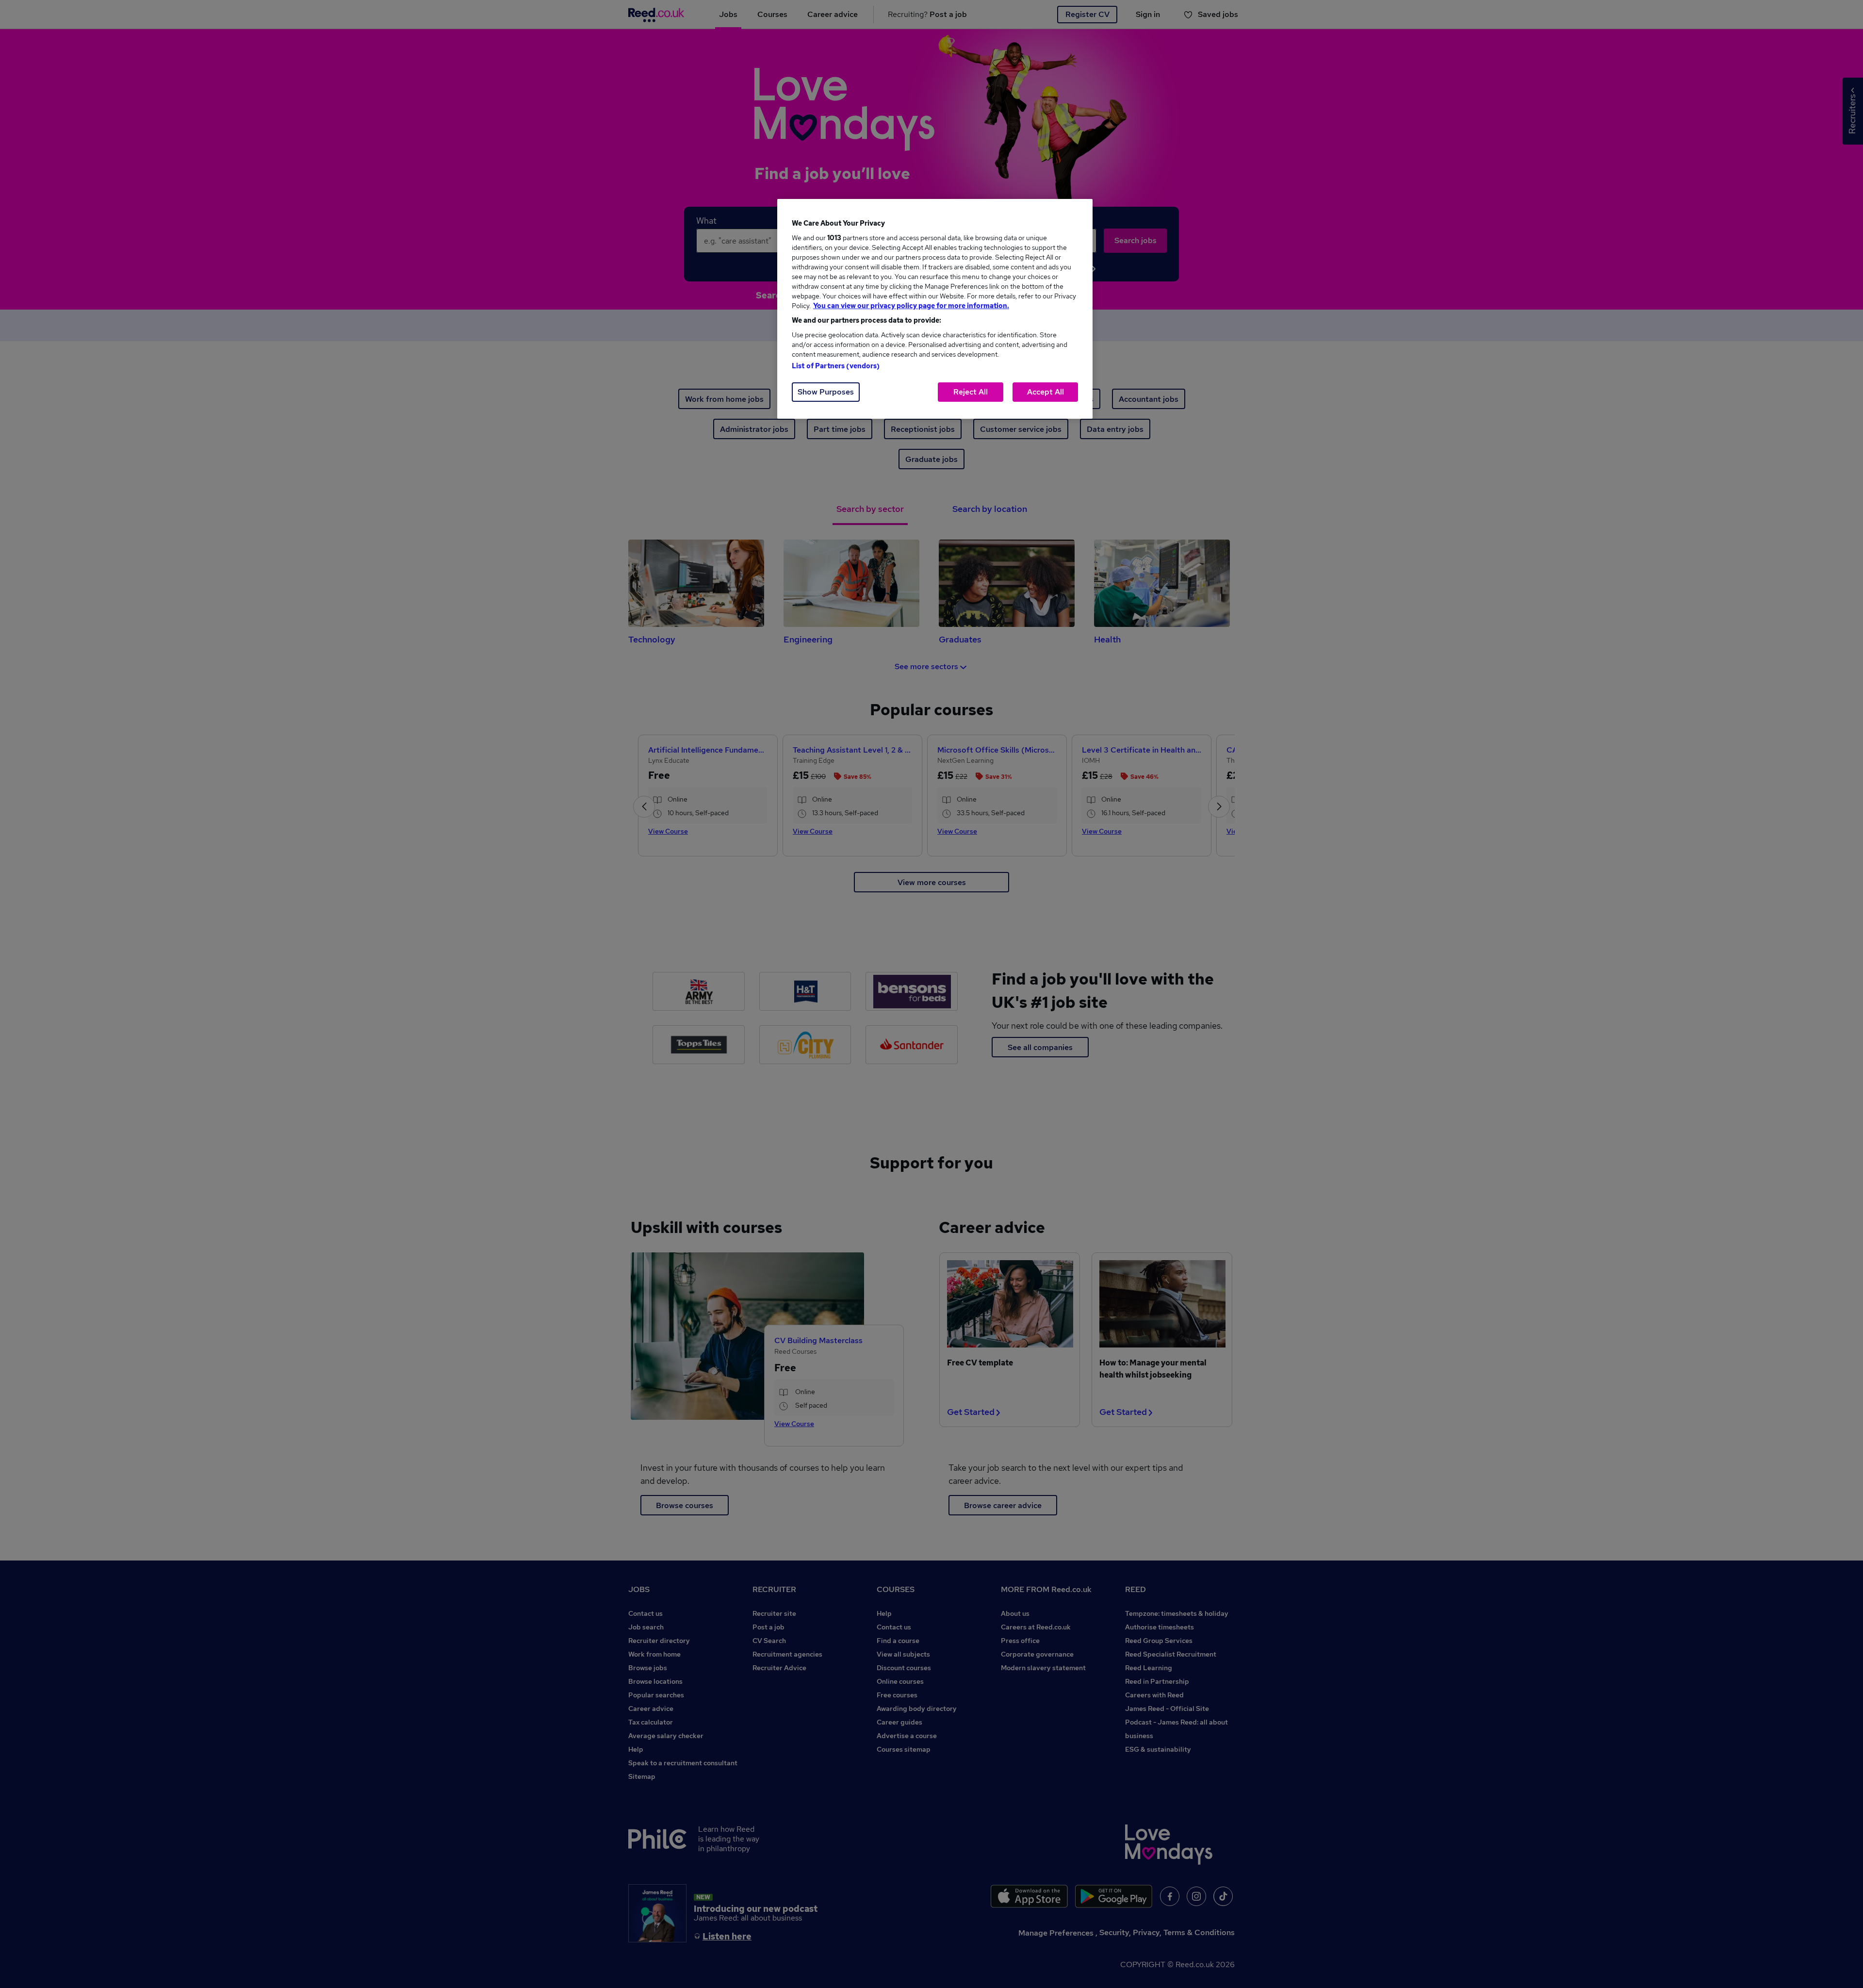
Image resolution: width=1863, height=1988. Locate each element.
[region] (935, 309)
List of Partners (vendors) (836, 366)
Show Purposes (826, 392)
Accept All (1046, 392)
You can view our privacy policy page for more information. (911, 306)
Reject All (971, 392)
